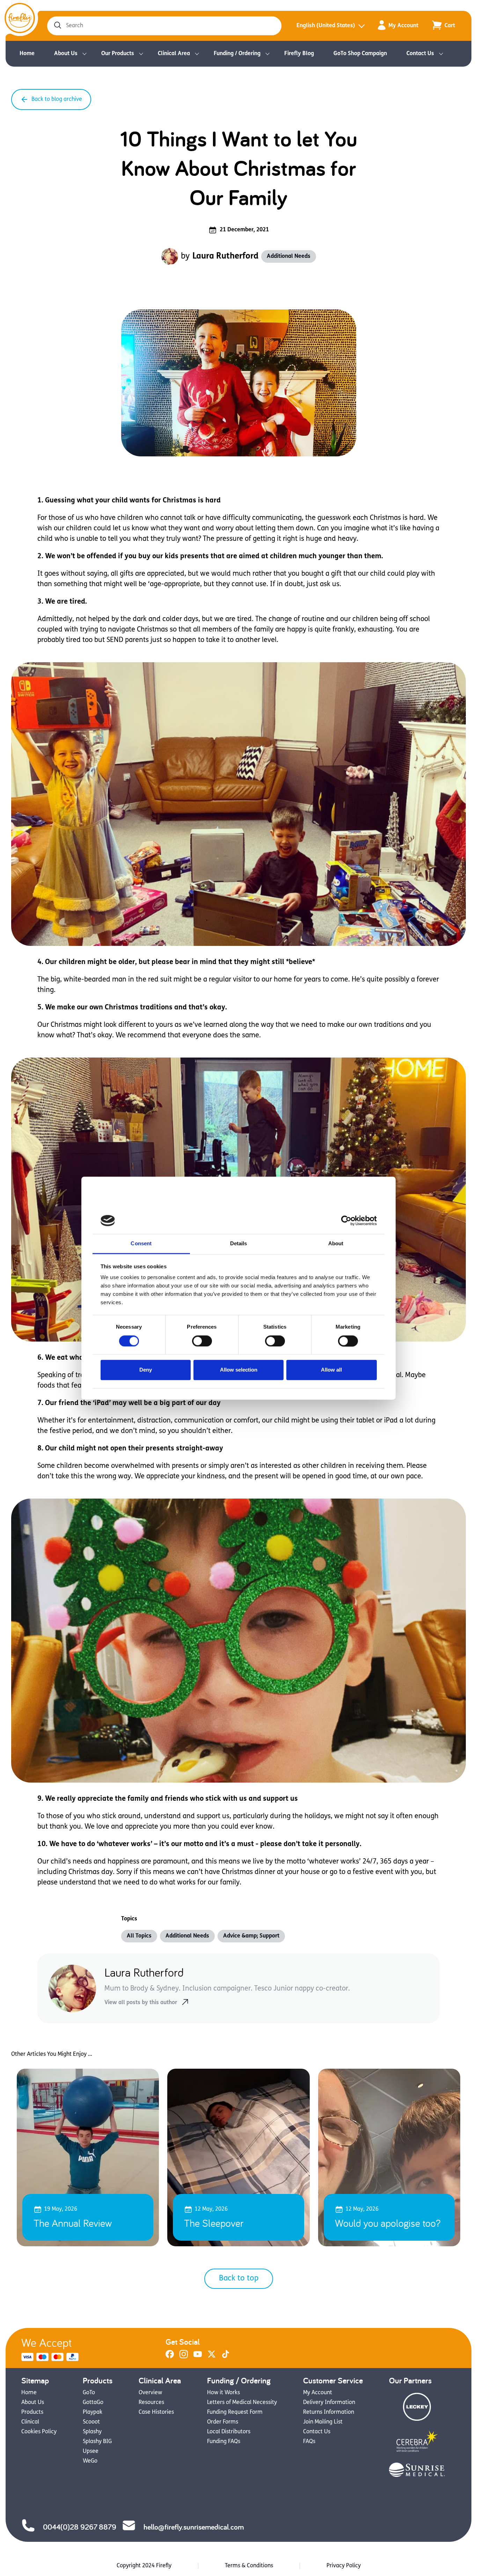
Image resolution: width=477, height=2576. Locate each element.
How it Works (223, 2393)
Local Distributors (229, 2432)
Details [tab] (239, 1244)
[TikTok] (226, 2357)
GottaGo (93, 2403)
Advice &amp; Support (251, 1936)
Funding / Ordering (237, 54)
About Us (66, 54)
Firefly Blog (299, 54)
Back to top (239, 2279)
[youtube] (198, 2357)
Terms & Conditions (249, 2566)
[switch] (202, 1341)
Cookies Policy (39, 2432)
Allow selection (239, 1370)
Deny (146, 1370)
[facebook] (170, 2357)
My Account (403, 26)
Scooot (91, 2422)
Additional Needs (289, 256)
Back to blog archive (57, 99)
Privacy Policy (344, 2566)
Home (27, 54)
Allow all (331, 1370)
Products (32, 2412)
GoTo (89, 2393)
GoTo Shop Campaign (360, 54)
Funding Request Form (235, 2412)
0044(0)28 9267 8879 (80, 2527)
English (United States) (326, 26)
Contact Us (420, 54)
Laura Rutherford (225, 256)
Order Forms (223, 2422)
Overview (150, 2393)
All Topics (139, 1936)
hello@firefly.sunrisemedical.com (194, 2527)
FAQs (309, 2442)
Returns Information (329, 2412)
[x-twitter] (212, 2357)
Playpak (93, 2412)
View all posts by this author (141, 2003)
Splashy (92, 2432)
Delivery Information (329, 2403)
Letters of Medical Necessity (242, 2403)
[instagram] (184, 2357)
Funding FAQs (224, 2442)
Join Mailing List (323, 2422)
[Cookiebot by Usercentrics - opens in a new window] (346, 1220)
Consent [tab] (141, 1244)
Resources (151, 2403)
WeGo (90, 2461)
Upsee (91, 2451)
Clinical (30, 2422)
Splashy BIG (97, 2442)
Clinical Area (174, 54)
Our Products (118, 54)
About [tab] (336, 1244)
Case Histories (156, 2412)
